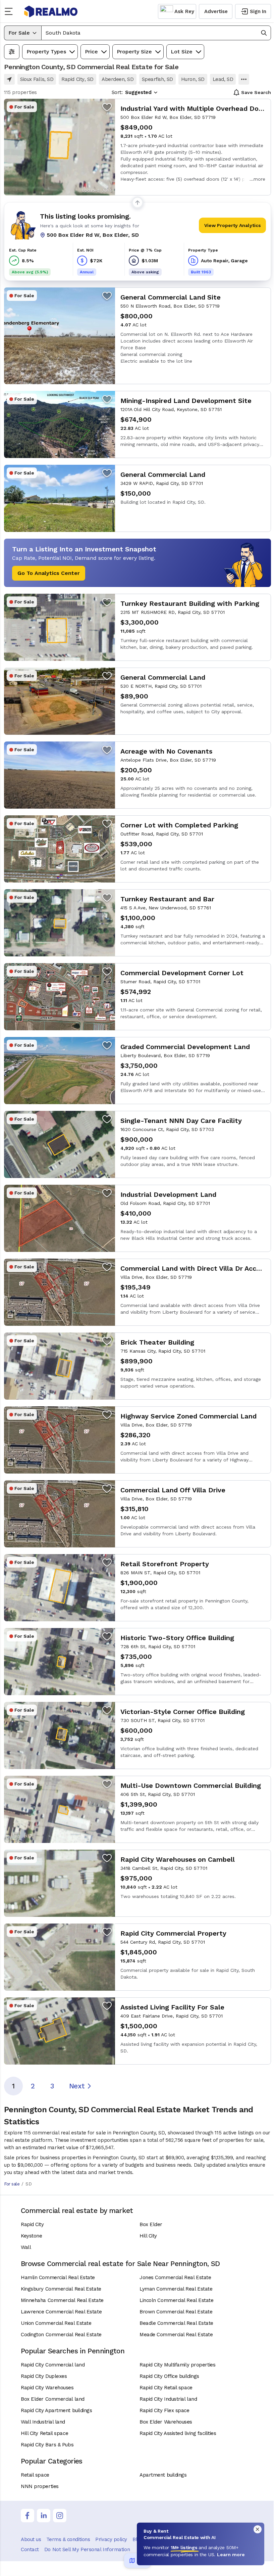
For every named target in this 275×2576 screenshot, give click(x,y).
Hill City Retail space (44, 2433)
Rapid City (32, 2224)
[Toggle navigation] (11, 11)
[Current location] (9, 79)
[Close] (258, 2529)
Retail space (35, 2475)
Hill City (148, 2236)
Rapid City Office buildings (169, 2376)
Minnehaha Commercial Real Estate (62, 2300)
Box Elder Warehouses (166, 2422)
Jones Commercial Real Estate (175, 2277)
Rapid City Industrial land (168, 2399)
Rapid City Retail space (166, 2388)
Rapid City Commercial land (53, 2365)
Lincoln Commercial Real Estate (177, 2300)
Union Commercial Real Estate (56, 2323)
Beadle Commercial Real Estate (176, 2323)
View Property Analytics (233, 225)
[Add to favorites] (107, 107)
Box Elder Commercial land (53, 2399)
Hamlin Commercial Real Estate (58, 2277)
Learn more (231, 2555)
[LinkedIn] (44, 2516)
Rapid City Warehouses (47, 2388)
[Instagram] (60, 2516)
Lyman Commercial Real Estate (176, 2289)
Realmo (51, 11)
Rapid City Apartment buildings (57, 2410)
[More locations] (244, 79)
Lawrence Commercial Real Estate (61, 2312)
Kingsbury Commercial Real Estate (61, 2289)
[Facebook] (27, 2516)
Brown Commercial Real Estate (176, 2312)
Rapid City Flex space (164, 2410)
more (259, 179)
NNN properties (40, 2486)
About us (31, 2539)
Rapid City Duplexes (44, 2376)
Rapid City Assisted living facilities (178, 2433)
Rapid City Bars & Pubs (47, 2445)
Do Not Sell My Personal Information (87, 2549)
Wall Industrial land (43, 2422)
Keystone (31, 2236)
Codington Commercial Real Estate (61, 2335)
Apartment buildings (163, 2475)
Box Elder (151, 2224)
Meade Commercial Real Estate (176, 2335)
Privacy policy (111, 2539)
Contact (30, 2549)
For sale (12, 2184)
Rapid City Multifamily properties (177, 2365)
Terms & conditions (68, 2539)
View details (137, 147)
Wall (26, 2247)
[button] (156, 33)
